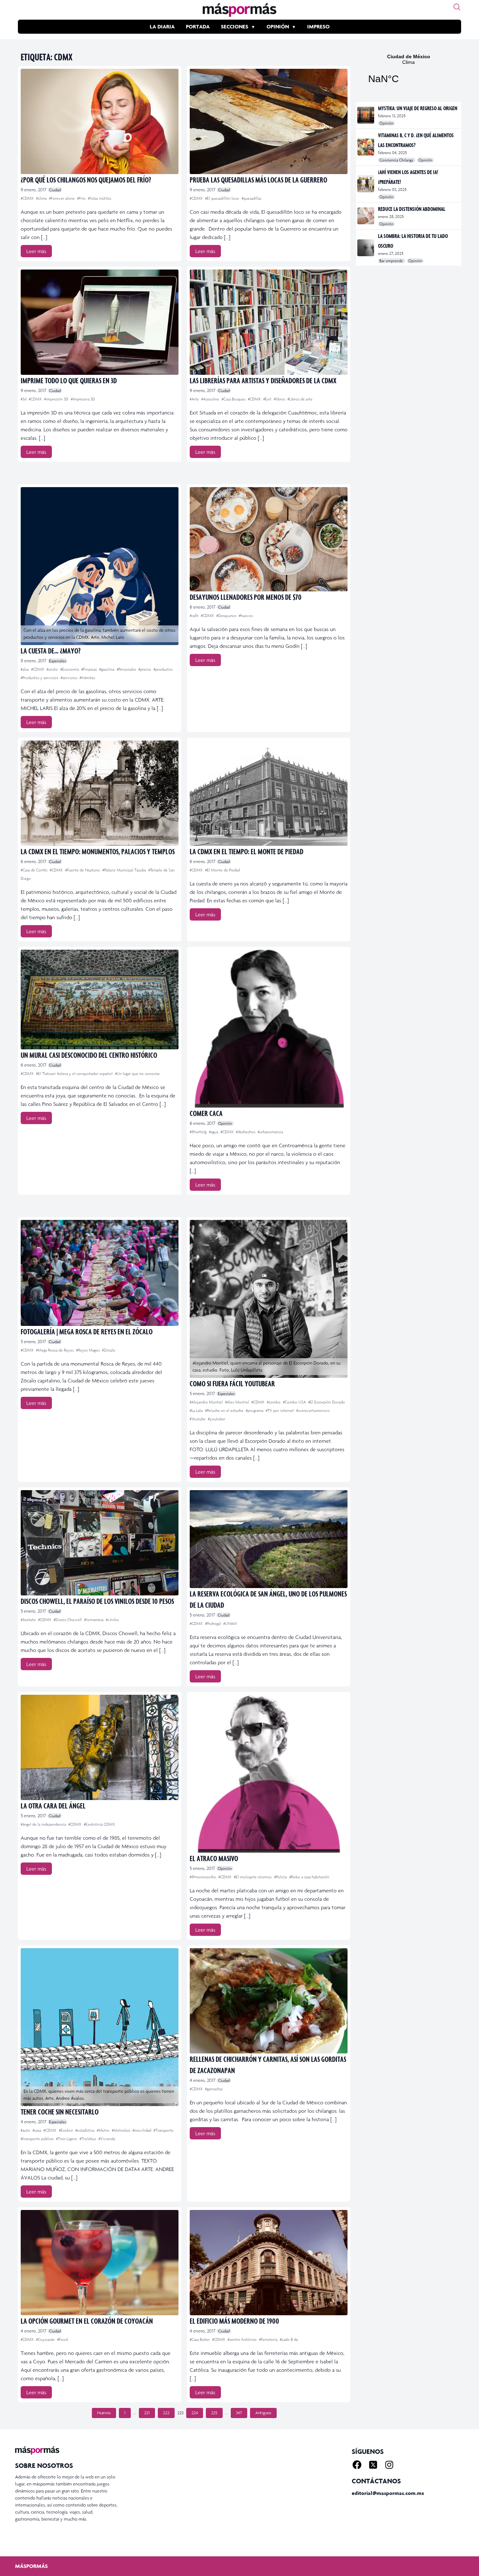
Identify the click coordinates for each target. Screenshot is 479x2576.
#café (195, 616)
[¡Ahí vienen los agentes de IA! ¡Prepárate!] (366, 184)
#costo (53, 669)
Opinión (278, 26)
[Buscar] (457, 7)
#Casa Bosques (234, 399)
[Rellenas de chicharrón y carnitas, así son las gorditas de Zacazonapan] (269, 2001)
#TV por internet (280, 1410)
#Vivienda (107, 2139)
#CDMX (28, 198)
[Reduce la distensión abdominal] (366, 216)
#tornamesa (94, 1620)
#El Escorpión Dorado (327, 1402)
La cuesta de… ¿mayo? (51, 650)
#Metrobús (122, 2130)
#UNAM (230, 1624)
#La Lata (197, 1410)
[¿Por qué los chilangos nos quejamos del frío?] (100, 121)
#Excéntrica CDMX (99, 1824)
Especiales (58, 661)
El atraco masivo (214, 1858)
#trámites (87, 678)
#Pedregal (214, 1624)
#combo (274, 1402)
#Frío (82, 198)
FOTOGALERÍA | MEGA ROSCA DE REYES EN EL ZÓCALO (87, 1331)
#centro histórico (243, 2339)
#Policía (281, 1877)
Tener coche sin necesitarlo (60, 2112)
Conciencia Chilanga (397, 160)
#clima (42, 198)
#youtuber (217, 1419)
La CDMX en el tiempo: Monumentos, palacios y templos (98, 851)
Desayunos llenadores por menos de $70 (246, 597)
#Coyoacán (46, 2339)
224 (195, 2413)
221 (147, 2413)
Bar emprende (392, 261)
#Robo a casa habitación (309, 1877)
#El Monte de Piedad (222, 870)
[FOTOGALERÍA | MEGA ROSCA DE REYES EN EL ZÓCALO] (100, 1273)
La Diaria (162, 26)
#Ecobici (66, 2130)
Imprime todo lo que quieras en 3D (69, 380)
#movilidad (142, 2130)
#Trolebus (88, 2139)
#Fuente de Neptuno (83, 870)
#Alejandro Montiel (207, 1402)
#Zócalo (109, 1350)
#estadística (85, 2130)
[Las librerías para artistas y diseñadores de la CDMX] (269, 322)
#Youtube (198, 1419)
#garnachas (214, 2089)
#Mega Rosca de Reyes (55, 1350)
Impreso (318, 26)
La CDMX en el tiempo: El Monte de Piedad (247, 851)
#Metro (104, 2130)
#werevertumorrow (313, 1410)
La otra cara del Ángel (53, 1805)
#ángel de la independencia (44, 1824)
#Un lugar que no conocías (137, 1074)
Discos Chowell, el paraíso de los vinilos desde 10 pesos (97, 1601)
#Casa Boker (200, 2339)
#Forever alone (62, 198)
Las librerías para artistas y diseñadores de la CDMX (263, 380)
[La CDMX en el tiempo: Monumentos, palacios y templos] (100, 793)
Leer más (36, 251)
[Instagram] (389, 2465)
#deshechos (246, 1132)
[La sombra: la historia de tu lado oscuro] (366, 248)
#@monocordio (203, 1877)
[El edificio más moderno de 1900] (269, 2263)
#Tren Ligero (67, 2139)
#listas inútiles (100, 198)
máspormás (31, 2566)
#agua (214, 1132)
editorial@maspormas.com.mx (388, 2493)
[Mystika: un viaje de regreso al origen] (366, 115)
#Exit (268, 399)
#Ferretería (269, 2339)
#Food (62, 2339)
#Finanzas (90, 669)
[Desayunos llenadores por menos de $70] (269, 539)
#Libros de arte (300, 399)
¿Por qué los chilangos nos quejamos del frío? (86, 180)
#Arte (195, 399)
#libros (280, 399)
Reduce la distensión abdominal (412, 209)
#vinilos (112, 1620)
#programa (255, 1410)
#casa (37, 2130)
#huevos (246, 616)
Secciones (235, 26)
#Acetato (29, 1620)
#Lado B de (289, 2339)
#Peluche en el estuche (225, 1410)
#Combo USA (295, 1402)
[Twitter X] (373, 2465)
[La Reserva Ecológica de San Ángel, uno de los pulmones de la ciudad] (269, 1539)
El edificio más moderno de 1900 (234, 2321)
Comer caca (206, 1113)
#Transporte (164, 2130)
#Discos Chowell (68, 1620)
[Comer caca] (269, 1029)
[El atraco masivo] (269, 1774)
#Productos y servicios (40, 678)
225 (214, 2413)
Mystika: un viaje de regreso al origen (418, 108)
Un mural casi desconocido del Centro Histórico (89, 1055)
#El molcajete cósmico (253, 1877)
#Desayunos (227, 616)
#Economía (70, 669)
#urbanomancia (270, 1132)
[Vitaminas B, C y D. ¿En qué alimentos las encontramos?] (366, 147)
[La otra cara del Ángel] (100, 1747)
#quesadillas (251, 198)
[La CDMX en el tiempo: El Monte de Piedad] (269, 793)
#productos (163, 669)
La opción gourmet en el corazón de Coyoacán (87, 2321)
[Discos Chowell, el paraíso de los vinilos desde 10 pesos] (100, 1543)
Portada (198, 26)
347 (239, 2413)
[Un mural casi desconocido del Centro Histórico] (100, 1000)
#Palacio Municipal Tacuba (125, 870)
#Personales (127, 669)
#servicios (69, 678)
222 (166, 2413)
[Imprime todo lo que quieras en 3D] (100, 322)
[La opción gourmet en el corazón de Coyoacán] (100, 2263)
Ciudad (55, 190)
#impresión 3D (57, 399)
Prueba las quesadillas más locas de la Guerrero (258, 180)
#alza (25, 669)
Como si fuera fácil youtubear (232, 1383)
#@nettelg (199, 1132)
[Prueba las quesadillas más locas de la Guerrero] (269, 121)
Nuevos (104, 2413)
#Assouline (211, 399)
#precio (145, 669)
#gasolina (107, 669)
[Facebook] (357, 2465)
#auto (26, 2130)
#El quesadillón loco (223, 198)
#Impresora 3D (83, 399)
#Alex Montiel (238, 1402)
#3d (24, 399)
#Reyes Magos (88, 1350)
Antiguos (263, 2413)
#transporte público (38, 2139)
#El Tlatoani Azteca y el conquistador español (75, 1074)
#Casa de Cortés (35, 870)
